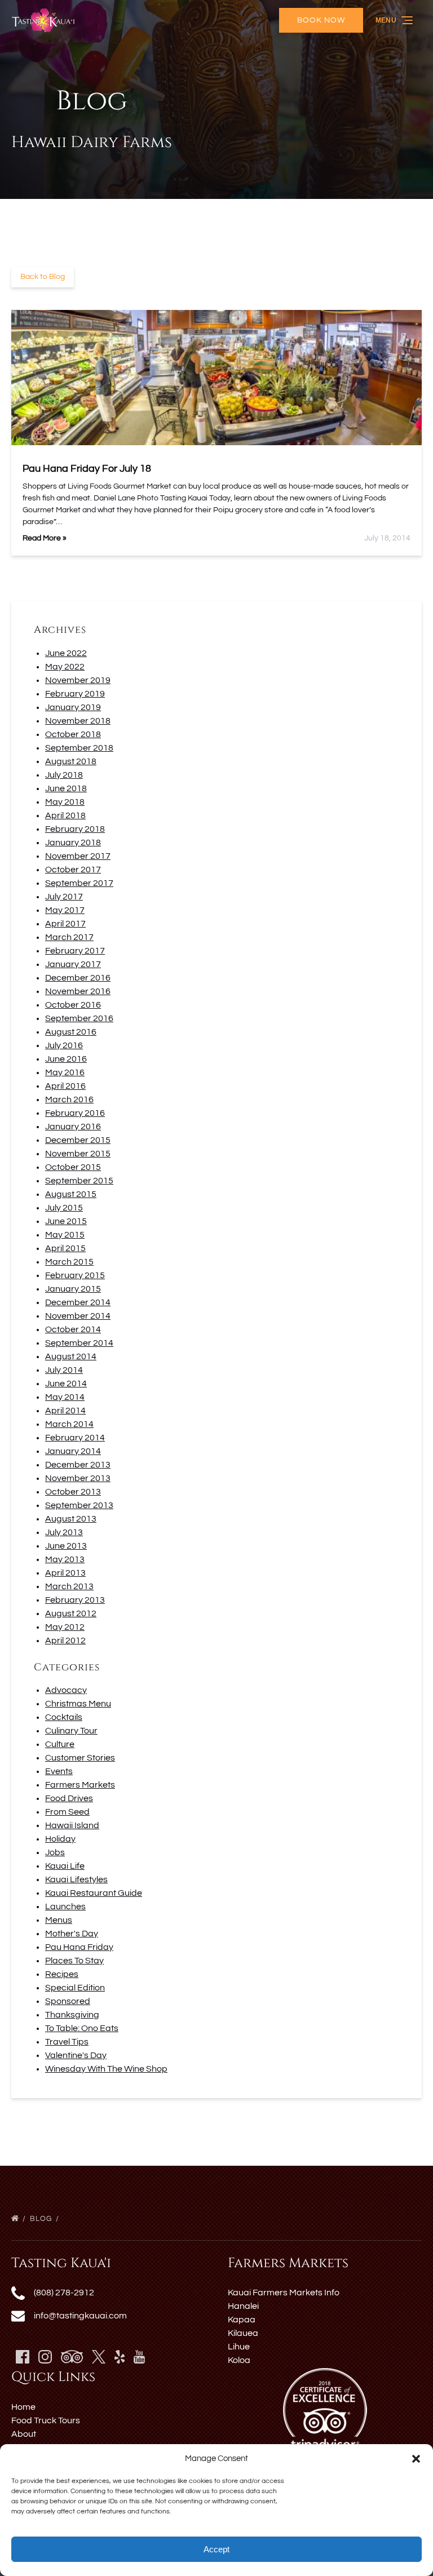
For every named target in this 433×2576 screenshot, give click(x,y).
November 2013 (78, 1478)
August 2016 (71, 1032)
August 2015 (71, 1194)
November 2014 (78, 1316)
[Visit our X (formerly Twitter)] (99, 2357)
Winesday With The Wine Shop (106, 2069)
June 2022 (66, 653)
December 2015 (78, 1140)
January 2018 (73, 843)
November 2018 (78, 721)
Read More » (45, 538)
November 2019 (78, 680)
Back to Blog (43, 277)
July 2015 (64, 1208)
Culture (60, 1744)
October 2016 (73, 1005)
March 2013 (69, 1586)
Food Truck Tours (46, 2420)
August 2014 (71, 1356)
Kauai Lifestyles (76, 1879)
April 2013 (65, 1573)
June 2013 (66, 1546)
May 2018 (65, 802)
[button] (416, 2459)
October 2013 (73, 1492)
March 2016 (69, 1099)
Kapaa (242, 2320)
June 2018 (66, 788)
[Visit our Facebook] (23, 2357)
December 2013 (78, 1465)
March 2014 (69, 1424)
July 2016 (64, 1045)
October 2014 (73, 1329)
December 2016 (78, 978)
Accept (216, 2549)
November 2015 (78, 1154)
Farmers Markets (80, 1785)
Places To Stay (74, 1961)
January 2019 (73, 707)
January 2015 (73, 1289)
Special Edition (75, 1988)
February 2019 (75, 694)
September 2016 (79, 1018)
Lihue (239, 2347)
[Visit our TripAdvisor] (72, 2357)
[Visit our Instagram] (45, 2357)
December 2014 (78, 1302)
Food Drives (69, 1798)
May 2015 (65, 1235)
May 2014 (65, 1397)
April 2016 (65, 1086)
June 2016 (66, 1059)
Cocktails (64, 1717)
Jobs (55, 1852)
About (24, 2434)
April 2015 (65, 1248)
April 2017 (65, 924)
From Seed (67, 1812)
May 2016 (65, 1072)
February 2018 (75, 829)
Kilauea (243, 2333)
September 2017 (79, 883)
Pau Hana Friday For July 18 (87, 469)
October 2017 (73, 870)
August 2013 (71, 1519)
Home (23, 2407)
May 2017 (65, 910)
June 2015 (66, 1221)
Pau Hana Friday (79, 1947)
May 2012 (65, 1627)
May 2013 (65, 1559)
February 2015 (75, 1275)
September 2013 (79, 1505)
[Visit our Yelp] (120, 2357)
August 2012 (71, 1613)
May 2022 (65, 667)
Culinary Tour (71, 1731)
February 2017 (75, 951)
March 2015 (69, 1262)
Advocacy (66, 1690)
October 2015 (73, 1167)
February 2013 (75, 1600)
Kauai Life (65, 1866)
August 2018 (71, 761)
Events (59, 1771)
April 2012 (65, 1641)
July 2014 (64, 1370)
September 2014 (79, 1343)
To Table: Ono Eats (82, 2028)
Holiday (60, 1839)
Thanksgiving (72, 2015)
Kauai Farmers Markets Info (284, 2293)
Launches (65, 1906)
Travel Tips (67, 2042)
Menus (59, 1920)
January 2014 (73, 1451)
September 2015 (79, 1181)
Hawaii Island (72, 1825)
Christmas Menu (78, 1704)
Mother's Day (72, 1934)
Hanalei (243, 2306)
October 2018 (73, 734)
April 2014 (65, 1411)
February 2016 (75, 1113)
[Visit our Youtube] (139, 2357)
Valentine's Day (76, 2055)
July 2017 (64, 897)
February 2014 (75, 1438)
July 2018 (64, 775)
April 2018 (65, 815)
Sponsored (68, 2001)
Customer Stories (80, 1758)
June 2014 (66, 1384)
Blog (42, 2219)
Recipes (62, 1974)
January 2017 (73, 964)
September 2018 (79, 748)
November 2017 (78, 856)
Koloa (239, 2360)
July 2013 (64, 1532)
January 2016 (73, 1127)
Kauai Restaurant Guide (94, 1893)
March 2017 (69, 937)
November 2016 (78, 991)
